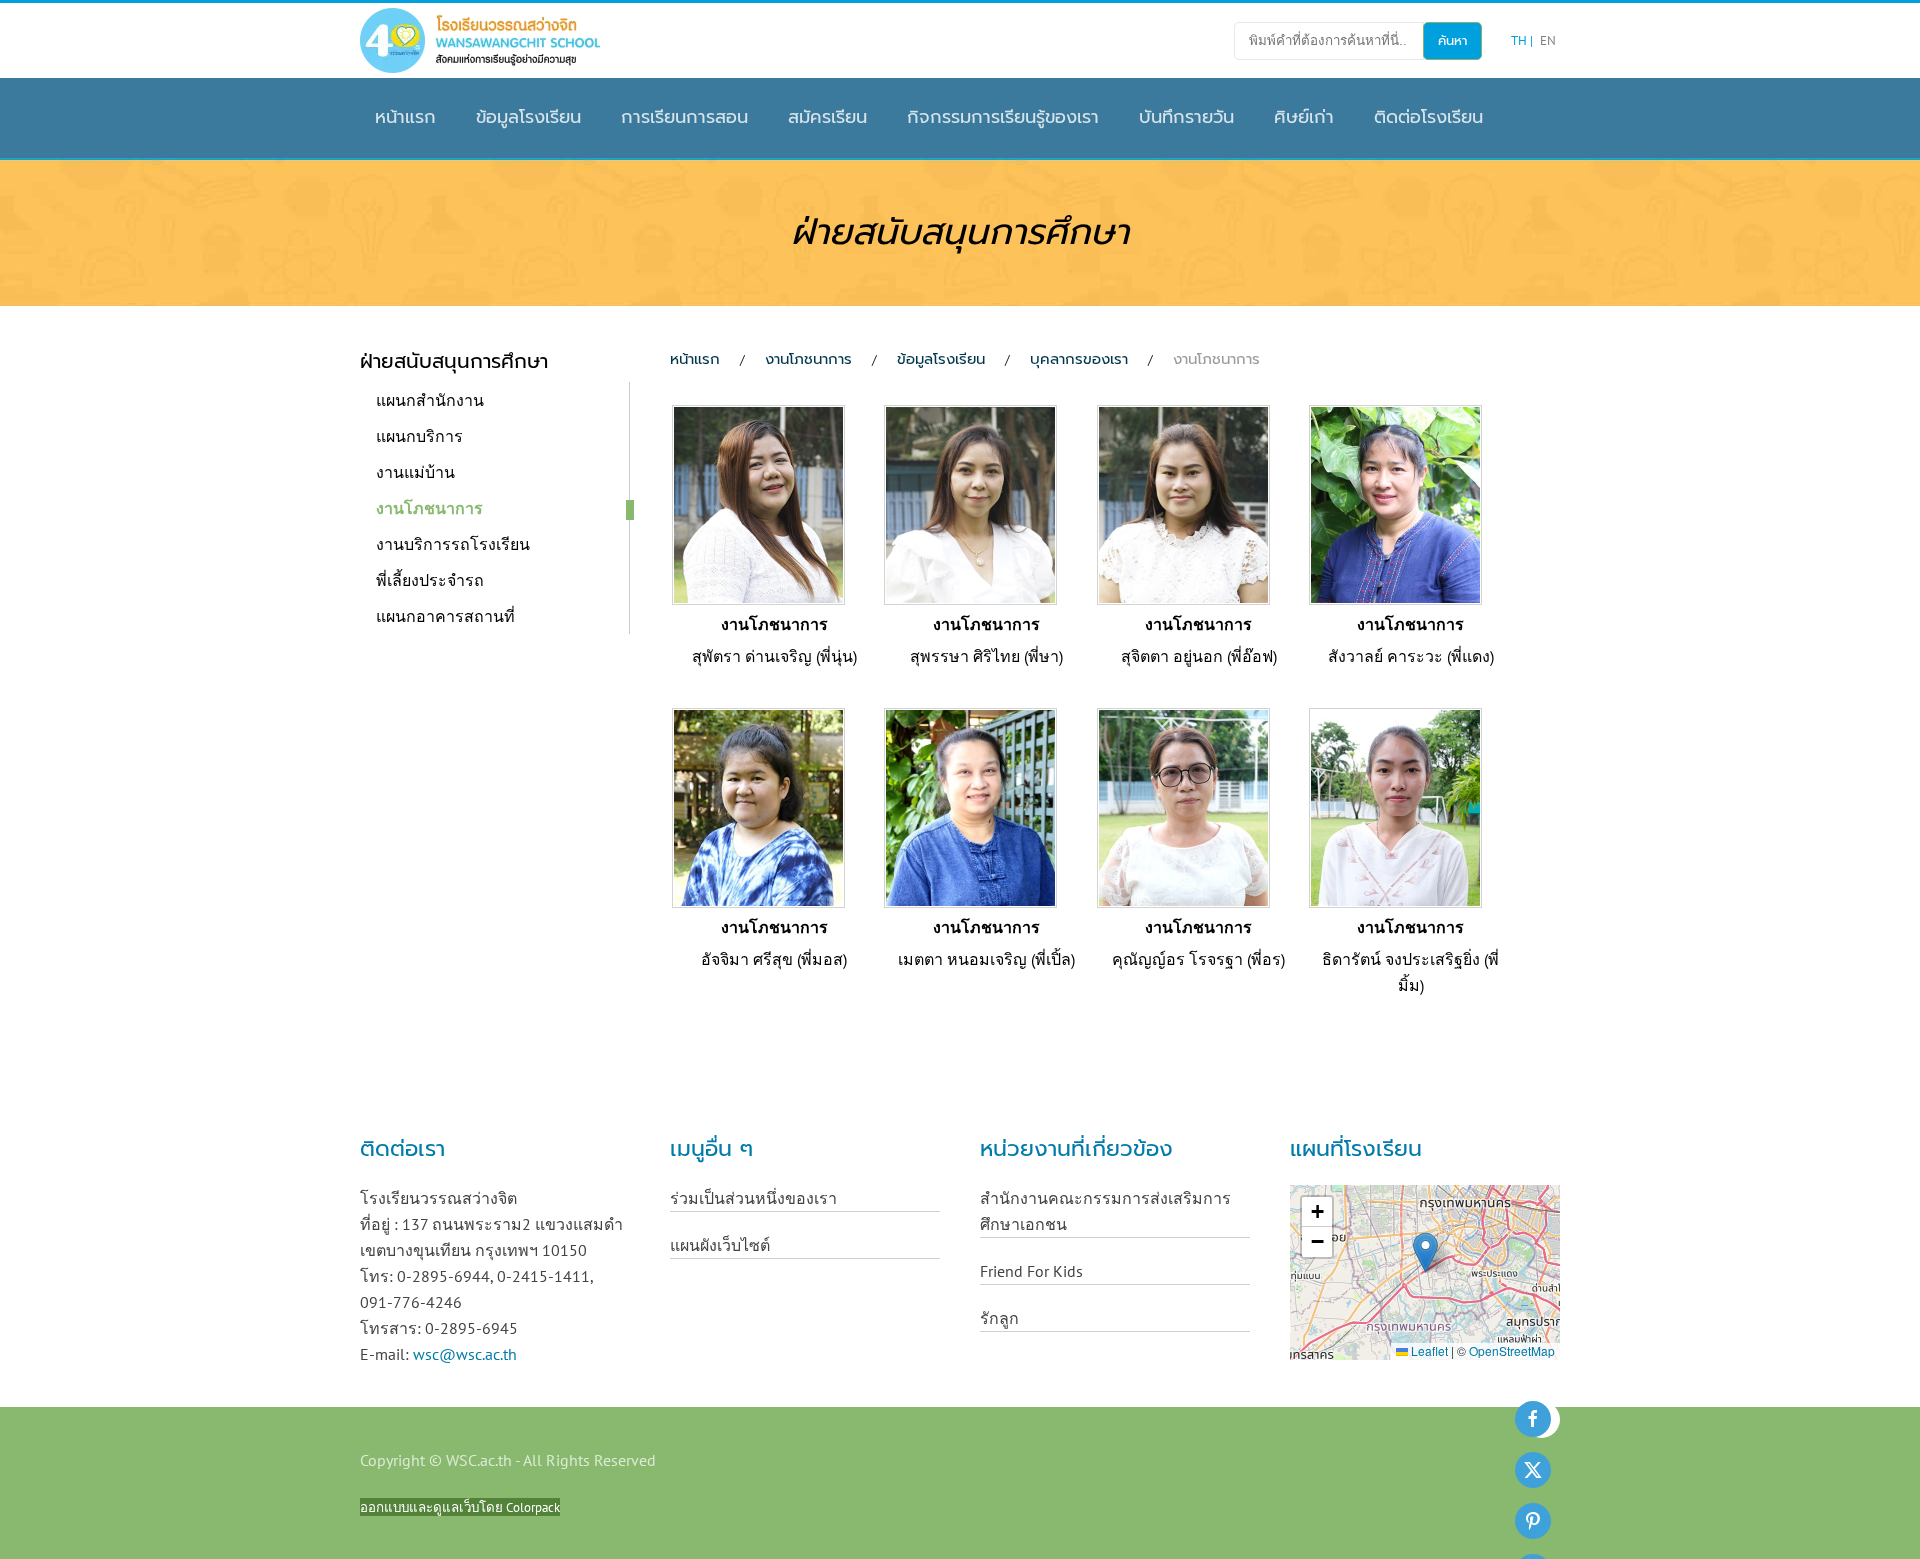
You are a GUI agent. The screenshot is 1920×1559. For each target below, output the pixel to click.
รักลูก (999, 1318)
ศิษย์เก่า (1304, 117)
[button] (1425, 1252)
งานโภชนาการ (429, 508)
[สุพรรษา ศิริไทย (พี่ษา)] (970, 503)
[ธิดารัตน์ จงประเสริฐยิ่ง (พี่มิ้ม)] (1395, 806)
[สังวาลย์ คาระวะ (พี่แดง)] (1395, 503)
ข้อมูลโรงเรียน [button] (528, 117)
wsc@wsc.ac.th (465, 1354)
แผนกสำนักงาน (430, 400)
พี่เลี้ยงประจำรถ (430, 580)
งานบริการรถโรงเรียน (453, 544)
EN (1548, 40)
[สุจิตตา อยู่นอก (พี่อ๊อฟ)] (1183, 503)
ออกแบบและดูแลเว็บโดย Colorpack (460, 1507)
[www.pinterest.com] (1533, 1521)
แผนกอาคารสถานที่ (445, 616)
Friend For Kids (1031, 1271)
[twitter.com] (1533, 1470)
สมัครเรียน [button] (827, 117)
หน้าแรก (405, 117)
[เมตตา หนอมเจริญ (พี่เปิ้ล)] (970, 806)
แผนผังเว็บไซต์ (720, 1245)
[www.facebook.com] (1533, 1419)
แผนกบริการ (419, 436)
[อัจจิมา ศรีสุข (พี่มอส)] (758, 806)
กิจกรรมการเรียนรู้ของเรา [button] (1003, 117)
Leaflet (1428, 1350)
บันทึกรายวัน (1186, 117)
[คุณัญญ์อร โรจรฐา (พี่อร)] (1183, 806)
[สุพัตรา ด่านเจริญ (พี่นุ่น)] (758, 503)
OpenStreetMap (1512, 1350)
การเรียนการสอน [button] (684, 117)
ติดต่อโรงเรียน (1428, 117)
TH (1520, 40)
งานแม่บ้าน (415, 472)
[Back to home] (480, 40)
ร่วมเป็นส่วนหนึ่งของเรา (753, 1198)
